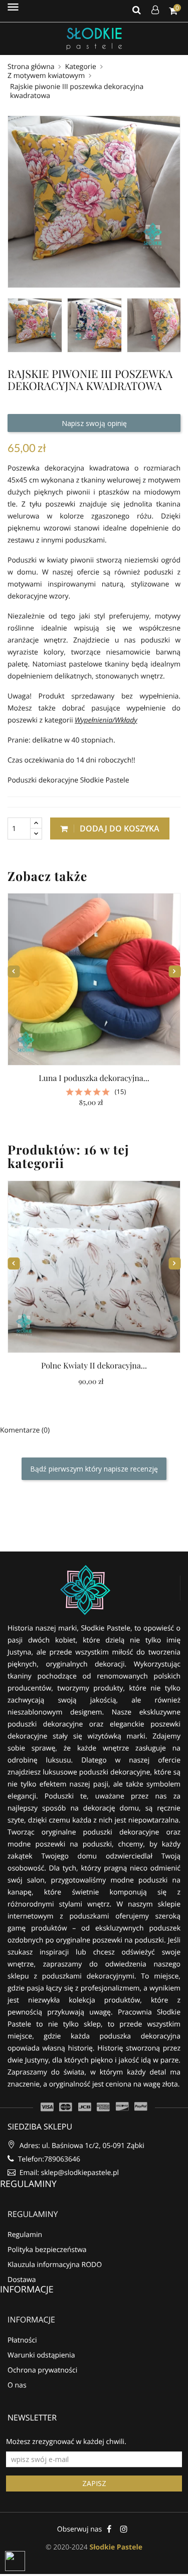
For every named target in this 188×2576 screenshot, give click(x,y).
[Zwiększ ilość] (36, 823)
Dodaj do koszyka (119, 828)
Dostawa (22, 2280)
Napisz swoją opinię (94, 423)
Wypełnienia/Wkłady (106, 720)
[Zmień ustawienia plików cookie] (15, 2561)
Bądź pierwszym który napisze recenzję (94, 1469)
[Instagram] (124, 2529)
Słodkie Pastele (116, 2547)
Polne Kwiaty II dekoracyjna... (94, 1366)
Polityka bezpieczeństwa (47, 2250)
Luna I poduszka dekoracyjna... (94, 1078)
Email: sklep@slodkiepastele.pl (68, 2173)
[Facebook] (109, 2529)
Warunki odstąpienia (41, 2355)
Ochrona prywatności (42, 2370)
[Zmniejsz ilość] (36, 834)
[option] (35, 325)
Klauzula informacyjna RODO (55, 2265)
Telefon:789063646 (48, 2159)
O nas (17, 2385)
